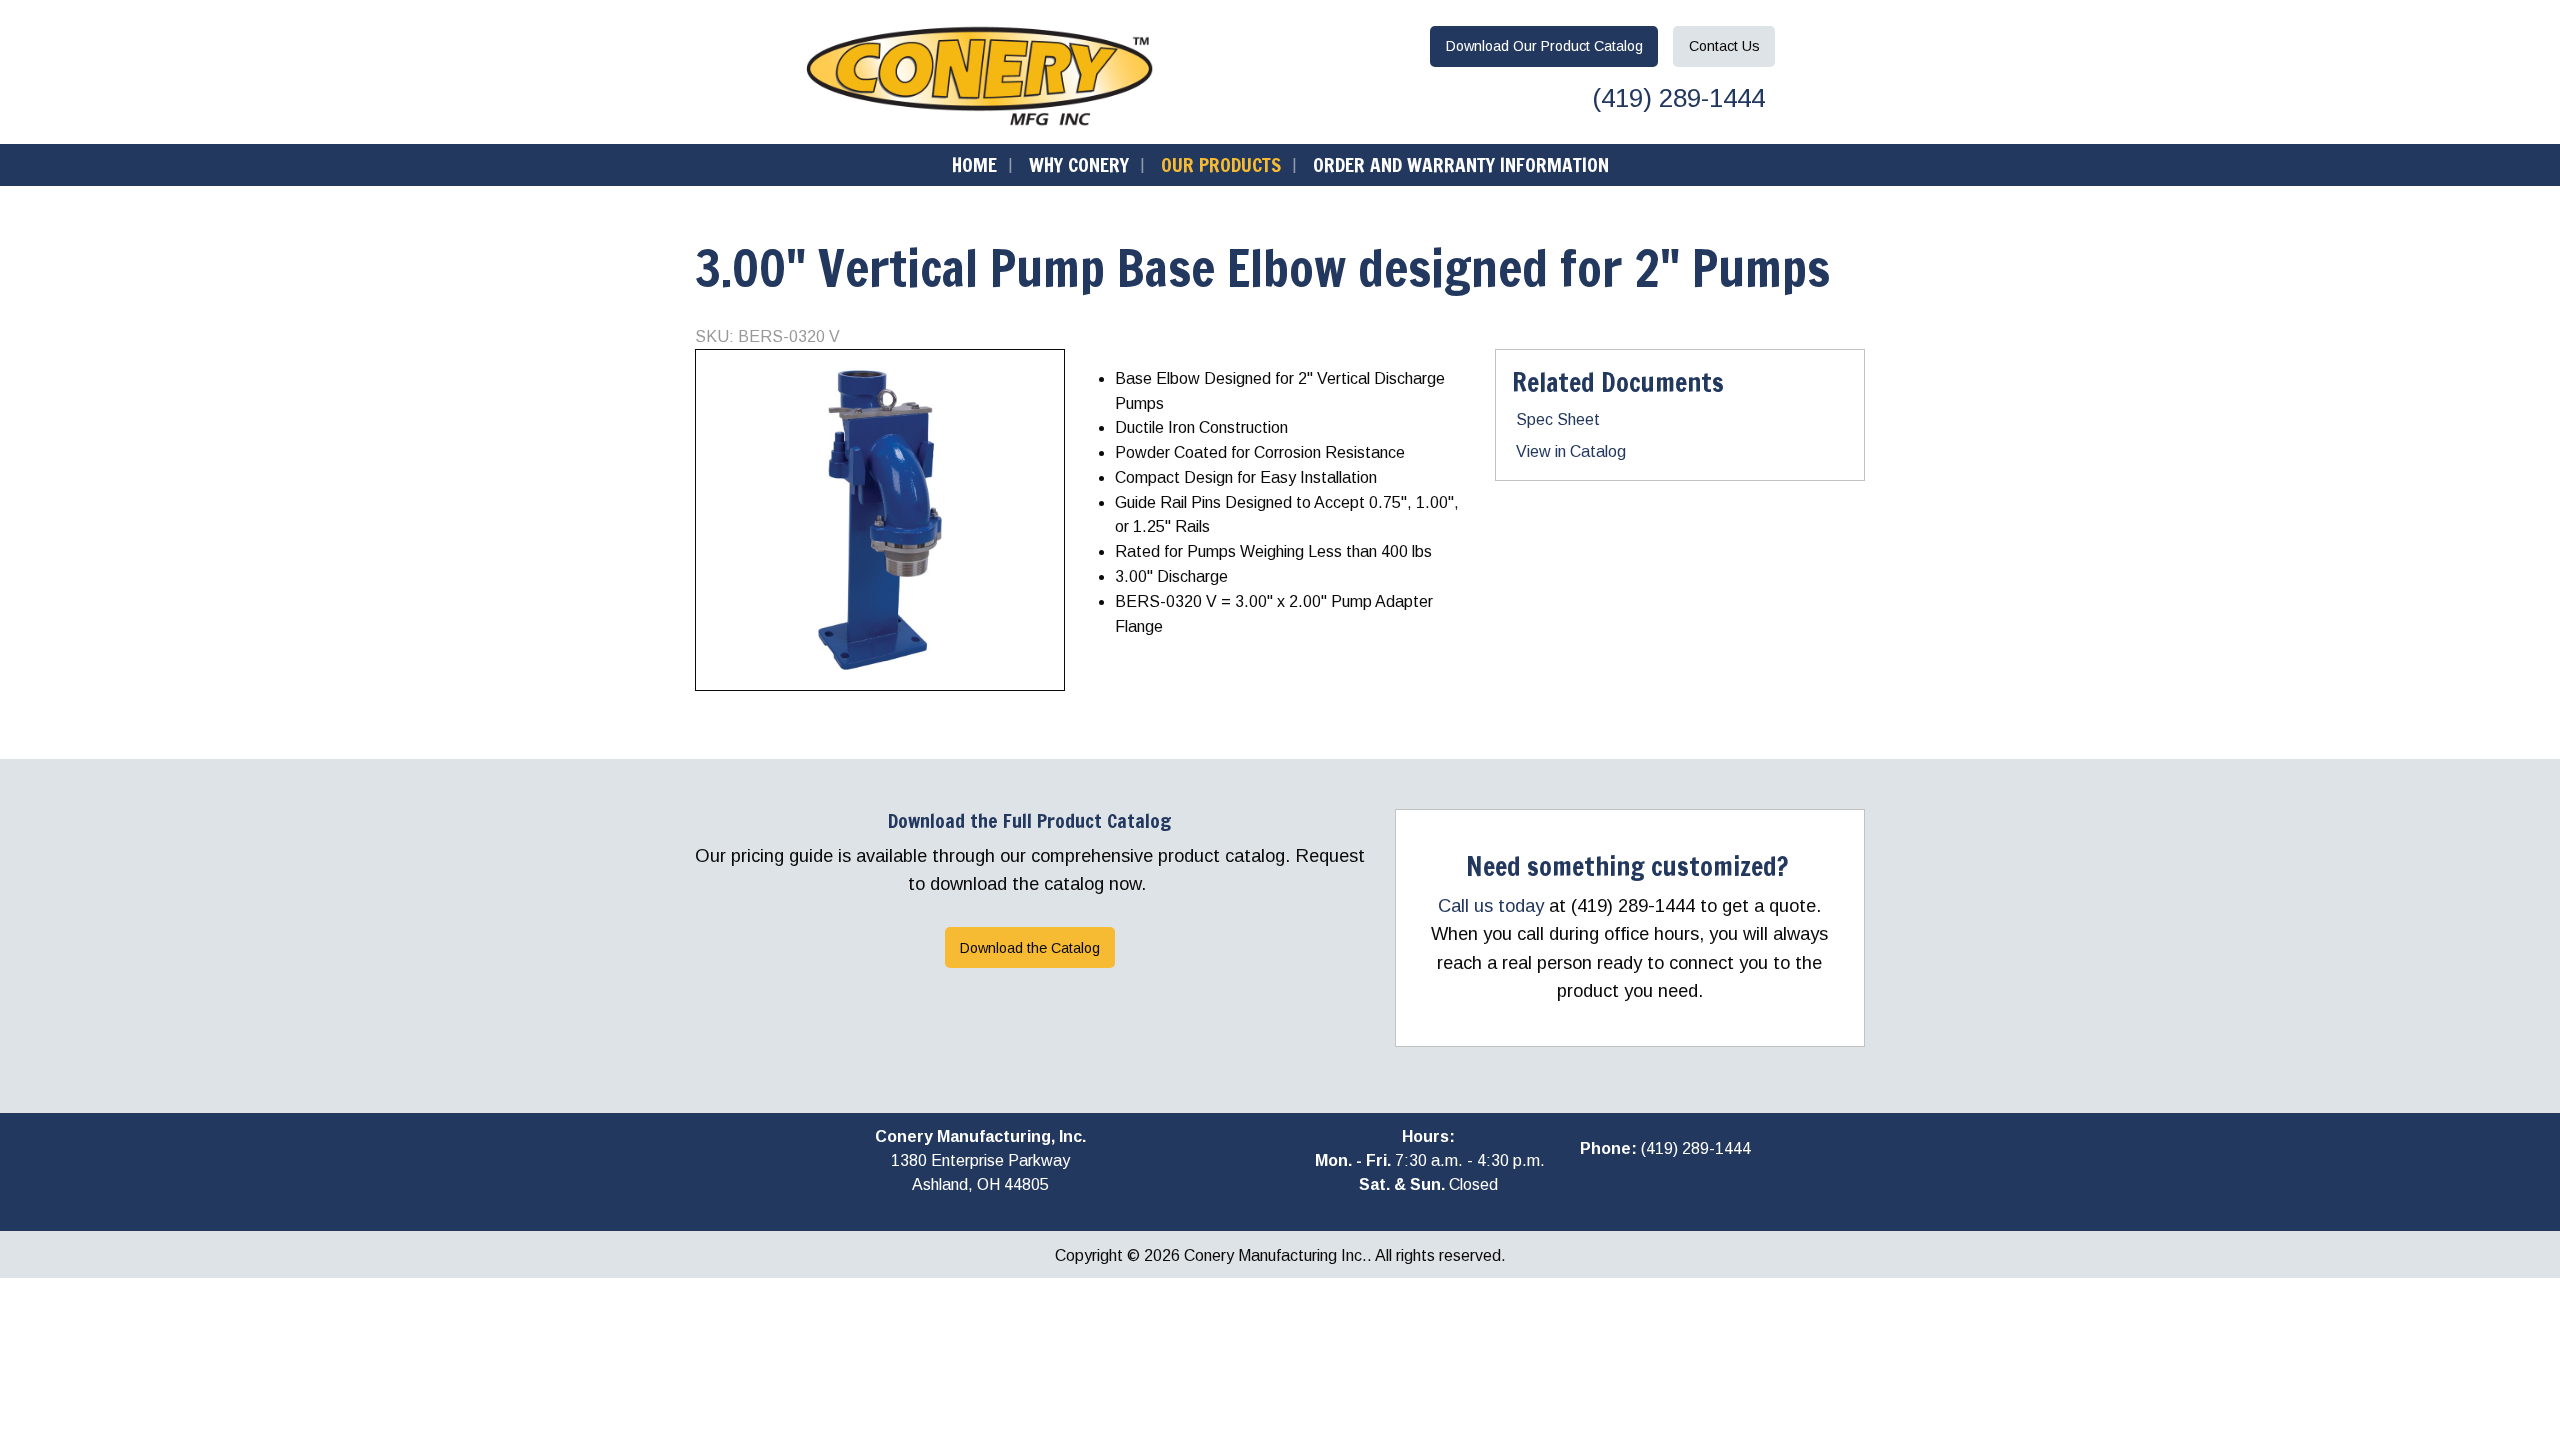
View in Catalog (1571, 451)
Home (974, 164)
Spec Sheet (1558, 419)
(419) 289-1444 (1675, 98)
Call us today (1491, 905)
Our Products (1221, 164)
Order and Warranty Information (1461, 164)
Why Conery (1079, 164)
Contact (1724, 46)
